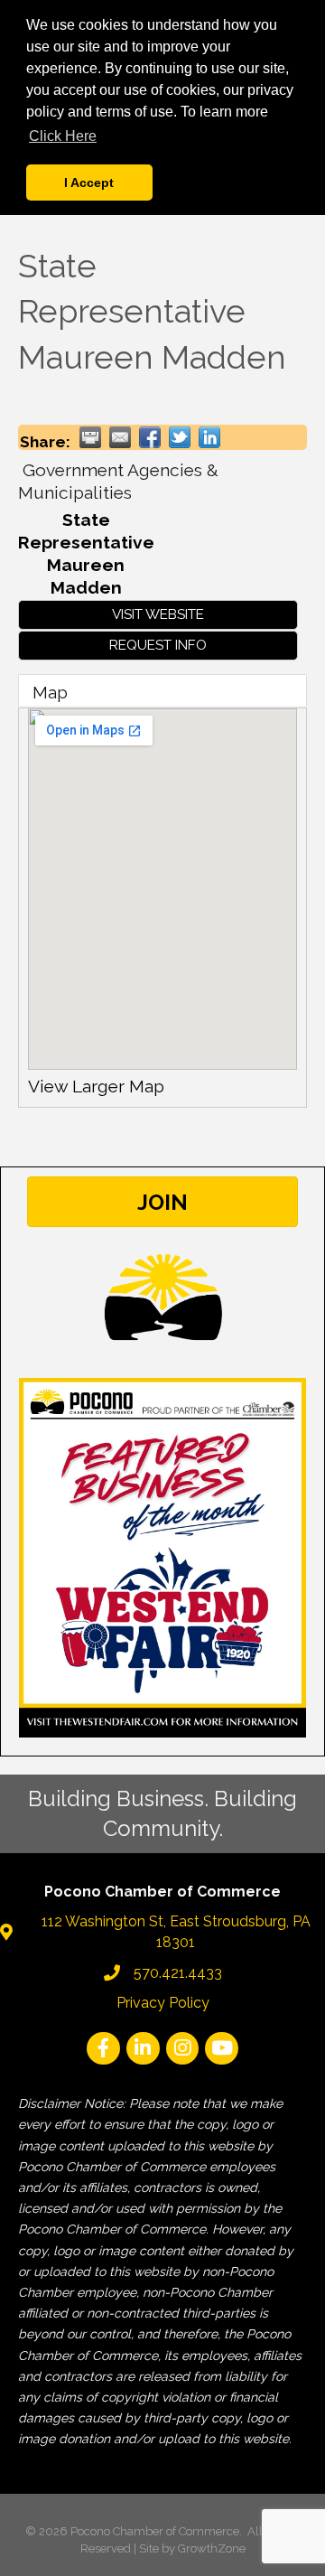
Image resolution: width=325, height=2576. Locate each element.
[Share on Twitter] (180, 437)
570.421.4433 (178, 1973)
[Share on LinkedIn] (209, 437)
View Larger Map (96, 1086)
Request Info (158, 645)
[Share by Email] (120, 437)
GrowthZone (212, 2548)
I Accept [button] (89, 183)
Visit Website (158, 614)
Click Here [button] (63, 136)
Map (50, 692)
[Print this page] (90, 437)
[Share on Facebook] (150, 437)
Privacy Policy (163, 2003)
